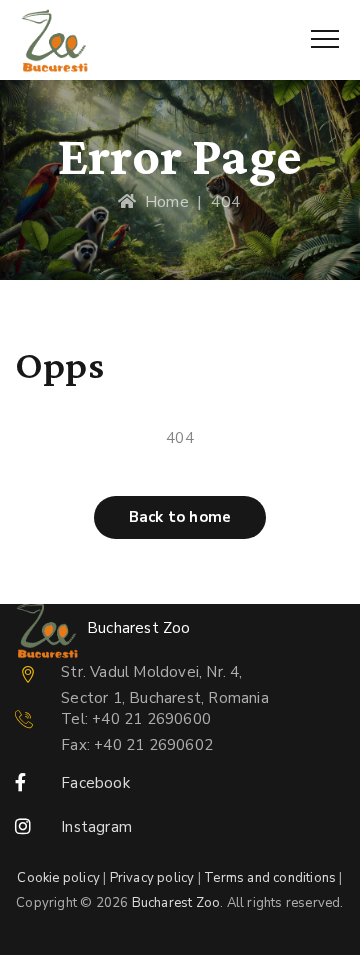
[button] (180, 517)
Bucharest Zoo (176, 903)
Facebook (95, 783)
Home (162, 202)
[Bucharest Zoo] (54, 40)
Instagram (96, 827)
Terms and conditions (270, 878)
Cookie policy (58, 878)
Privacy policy (152, 878)
